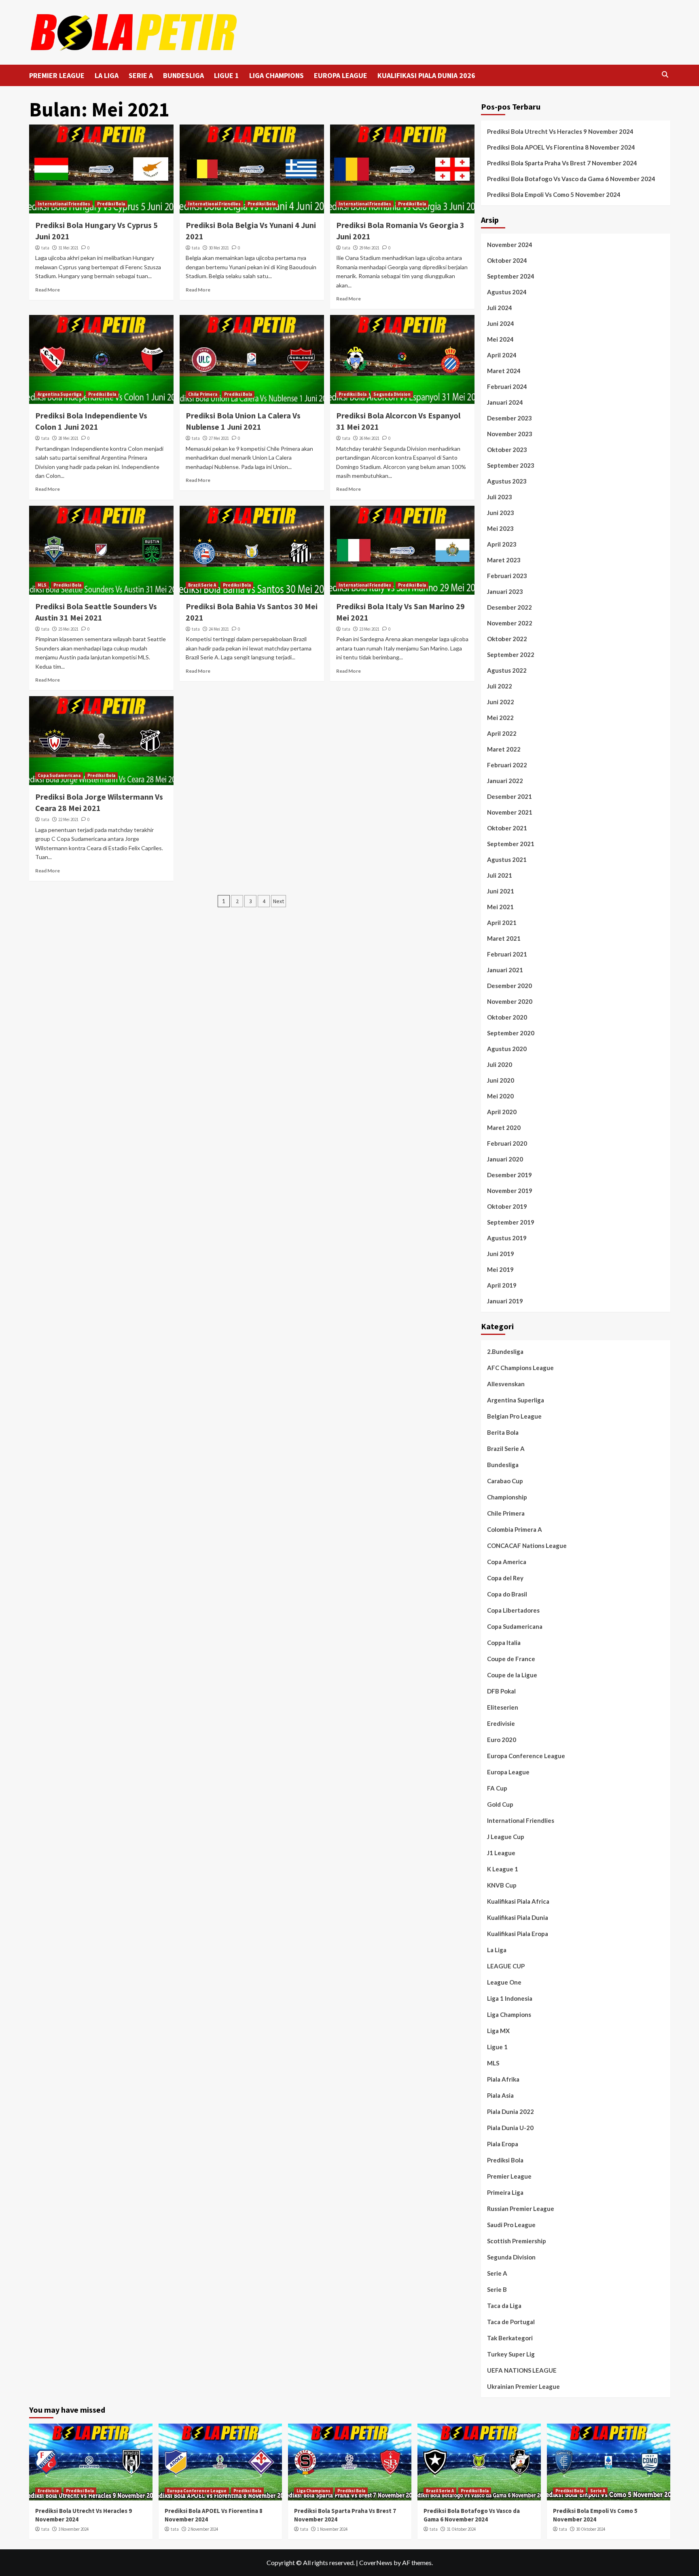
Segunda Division (392, 394)
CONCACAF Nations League (527, 1546)
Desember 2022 (509, 607)
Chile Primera (203, 394)
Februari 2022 (507, 765)
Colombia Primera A (515, 1529)
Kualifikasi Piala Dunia (518, 1917)
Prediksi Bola (111, 204)
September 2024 (511, 276)
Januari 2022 (505, 781)
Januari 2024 (505, 402)
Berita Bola (503, 1432)
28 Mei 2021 (68, 438)
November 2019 (510, 1191)
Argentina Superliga (59, 394)
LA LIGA (107, 75)
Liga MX (498, 2031)
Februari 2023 (507, 576)
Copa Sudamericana (59, 775)
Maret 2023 (504, 560)
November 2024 (510, 245)
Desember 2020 (509, 986)
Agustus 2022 (507, 670)
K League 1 (503, 1869)
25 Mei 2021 (68, 629)
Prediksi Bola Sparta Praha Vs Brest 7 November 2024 (562, 163)
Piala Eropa (503, 2144)
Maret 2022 (504, 749)
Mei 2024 (500, 339)
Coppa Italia (504, 1643)
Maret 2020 (504, 1128)
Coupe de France (511, 1659)
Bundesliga (503, 1465)
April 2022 (502, 733)
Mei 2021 (500, 907)
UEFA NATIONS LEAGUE (522, 2370)
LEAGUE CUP (506, 1966)
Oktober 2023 (507, 450)
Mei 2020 (500, 1096)
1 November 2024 (332, 2529)
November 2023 (510, 434)
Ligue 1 (497, 2047)
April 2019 (502, 1285)
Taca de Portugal (511, 2322)
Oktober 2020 (507, 1017)
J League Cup (506, 1837)
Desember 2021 (509, 796)
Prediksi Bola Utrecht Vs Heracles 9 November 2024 (560, 131)
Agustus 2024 (507, 292)
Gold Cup (500, 1804)
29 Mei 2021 (369, 248)
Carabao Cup (505, 1481)
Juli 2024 (500, 308)
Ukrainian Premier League (523, 2386)
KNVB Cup (502, 1885)
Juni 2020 (501, 1080)
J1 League (501, 1853)
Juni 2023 (501, 513)
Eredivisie (501, 1723)
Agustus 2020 (507, 1049)
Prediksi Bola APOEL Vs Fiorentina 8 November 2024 (561, 147)
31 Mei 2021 (68, 248)
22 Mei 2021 (68, 819)
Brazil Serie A (202, 585)
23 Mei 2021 (369, 629)
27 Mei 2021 (219, 438)
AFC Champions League (520, 1368)
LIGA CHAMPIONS (276, 75)
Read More (48, 290)
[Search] (665, 75)
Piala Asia (500, 2095)
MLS (42, 585)
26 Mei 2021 (369, 438)
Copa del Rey (505, 1578)
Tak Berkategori (510, 2338)
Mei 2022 (500, 718)
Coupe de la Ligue (512, 1675)
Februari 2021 (507, 954)
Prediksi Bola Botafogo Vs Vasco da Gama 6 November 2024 (571, 179)
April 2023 (502, 544)
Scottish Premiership (517, 2241)
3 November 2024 (73, 2529)
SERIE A (141, 75)
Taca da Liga (504, 2306)
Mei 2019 (500, 1269)
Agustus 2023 (507, 481)
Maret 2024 (504, 371)
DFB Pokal (501, 1691)
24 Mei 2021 (219, 629)
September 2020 (511, 1033)
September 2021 (511, 844)
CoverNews (376, 2562)
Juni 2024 (501, 323)
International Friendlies (64, 204)
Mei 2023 (500, 528)
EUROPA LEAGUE (341, 75)
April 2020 (502, 1112)
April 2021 (502, 923)
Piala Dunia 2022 (510, 2111)
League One (504, 1982)
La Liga (497, 1950)
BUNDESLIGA (183, 75)
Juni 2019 (501, 1254)
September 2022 (511, 655)
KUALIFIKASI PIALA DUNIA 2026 (426, 75)
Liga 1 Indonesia (510, 1998)
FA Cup (497, 1788)
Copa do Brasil (507, 1594)
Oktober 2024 (507, 260)
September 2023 (511, 465)
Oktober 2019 (507, 1206)
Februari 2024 (507, 386)
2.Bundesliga (505, 1351)
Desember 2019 (509, 1175)
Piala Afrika (503, 2079)
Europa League (508, 1772)
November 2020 (510, 1001)
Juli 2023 (500, 497)
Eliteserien (503, 1707)
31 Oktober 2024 (461, 2529)
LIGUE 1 (227, 75)
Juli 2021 (500, 875)
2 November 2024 (203, 2529)
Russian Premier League (521, 2209)
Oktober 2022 (507, 639)
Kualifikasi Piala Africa (518, 1901)
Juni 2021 (501, 891)
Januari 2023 (505, 591)
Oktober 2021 (507, 828)
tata (45, 248)
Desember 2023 (509, 418)
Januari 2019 (505, 1301)
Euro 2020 (502, 1740)
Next (279, 901)
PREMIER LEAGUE (57, 75)
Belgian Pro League (514, 1416)
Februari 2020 (507, 1143)
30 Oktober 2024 (591, 2529)
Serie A (497, 2273)
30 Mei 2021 (219, 248)
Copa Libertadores (513, 1610)
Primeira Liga (505, 2192)
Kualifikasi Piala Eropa (518, 1934)
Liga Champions (509, 2014)
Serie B (497, 2289)
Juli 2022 (500, 686)
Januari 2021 (505, 970)
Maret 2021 (504, 938)
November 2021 (510, 812)
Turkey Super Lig (511, 2354)
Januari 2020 (505, 1159)
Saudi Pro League (511, 2225)
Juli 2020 (500, 1064)
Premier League (509, 2176)
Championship (507, 1497)
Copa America (507, 1562)
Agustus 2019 (507, 1238)
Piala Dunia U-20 (510, 2128)
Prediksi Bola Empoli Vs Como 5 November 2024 (554, 194)
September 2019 (511, 1222)
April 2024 (502, 355)
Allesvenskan (506, 1384)
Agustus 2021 (507, 859)
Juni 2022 (501, 702)
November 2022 (510, 623)
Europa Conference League (526, 1756)
